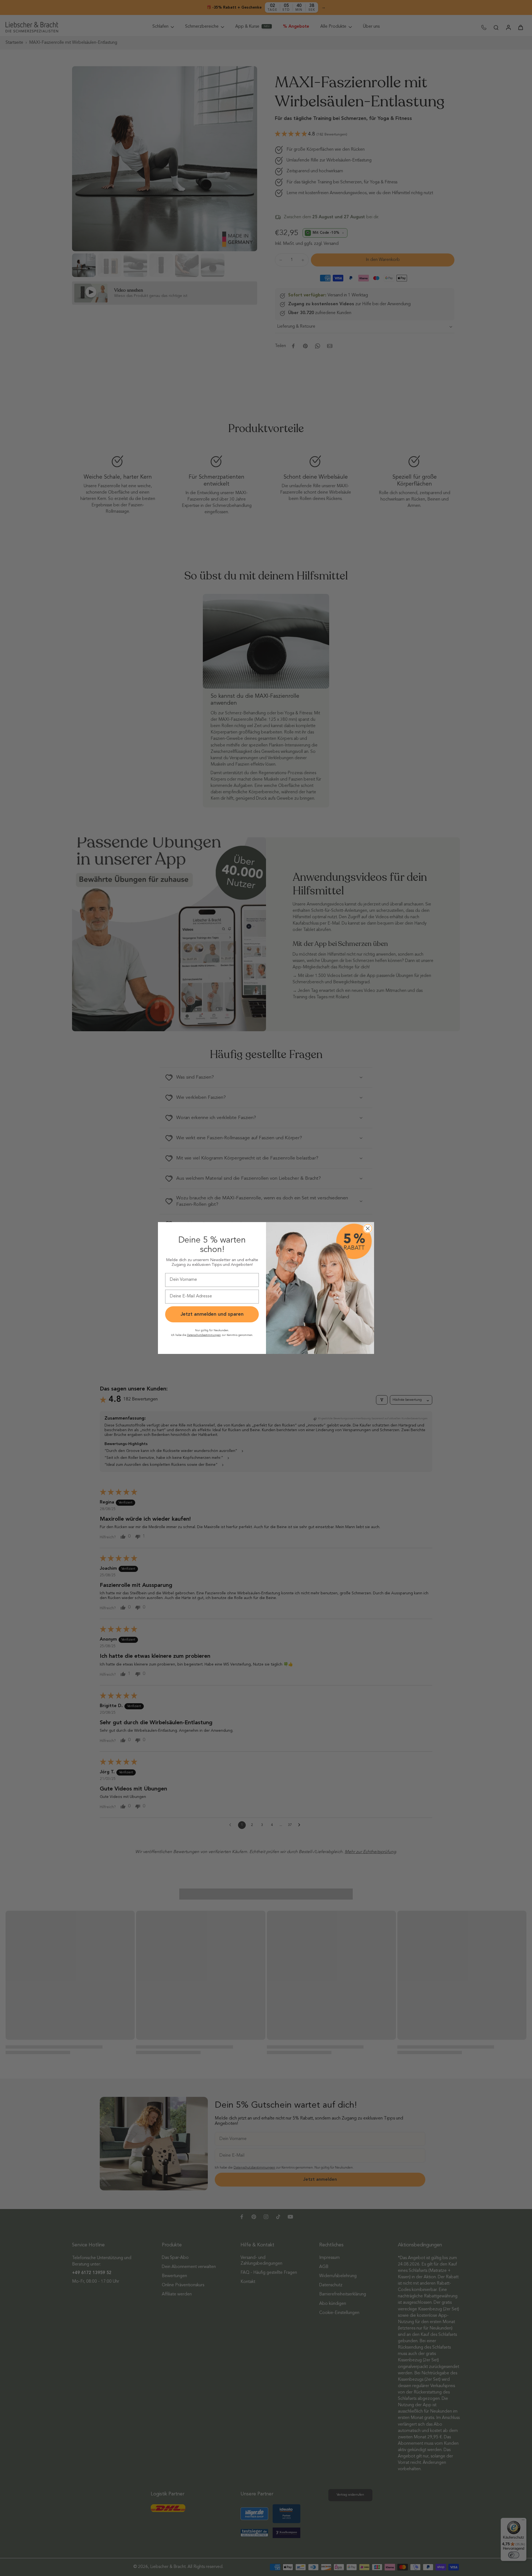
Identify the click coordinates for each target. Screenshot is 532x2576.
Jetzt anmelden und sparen (212, 1314)
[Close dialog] (368, 1228)
